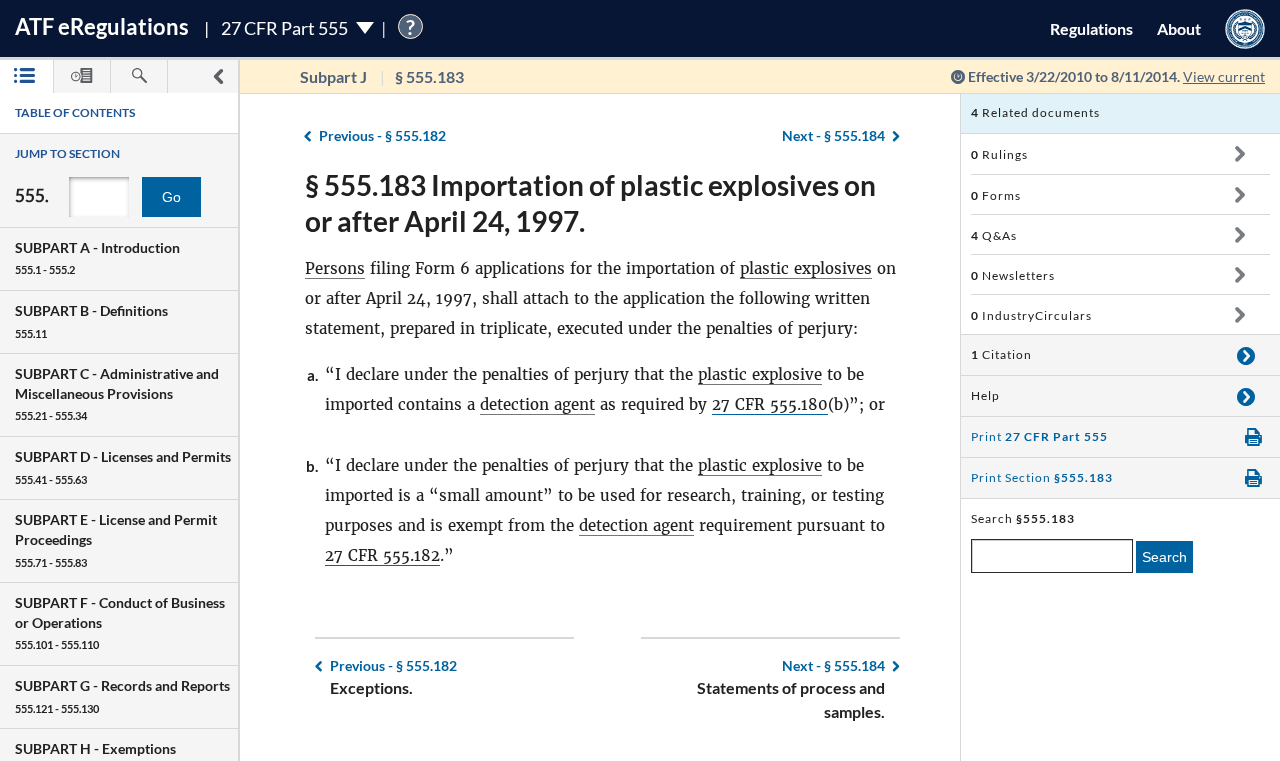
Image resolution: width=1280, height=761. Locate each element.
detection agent (537, 404)
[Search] (139, 76)
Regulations (1091, 28)
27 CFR (741, 404)
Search (1164, 557)
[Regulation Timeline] (82, 76)
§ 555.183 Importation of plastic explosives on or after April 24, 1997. (590, 203)
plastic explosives (806, 268)
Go (171, 197)
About (1179, 28)
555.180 (799, 404)
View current (1224, 76)
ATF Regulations (102, 26)
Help (985, 395)
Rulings (999, 154)
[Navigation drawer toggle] (218, 76)
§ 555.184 (833, 135)
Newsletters (1013, 275)
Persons (335, 268)
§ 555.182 (382, 135)
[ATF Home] (1245, 28)
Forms (996, 195)
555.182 (411, 555)
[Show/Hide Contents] (1239, 154)
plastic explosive (760, 374)
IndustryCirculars (1031, 315)
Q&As (994, 235)
